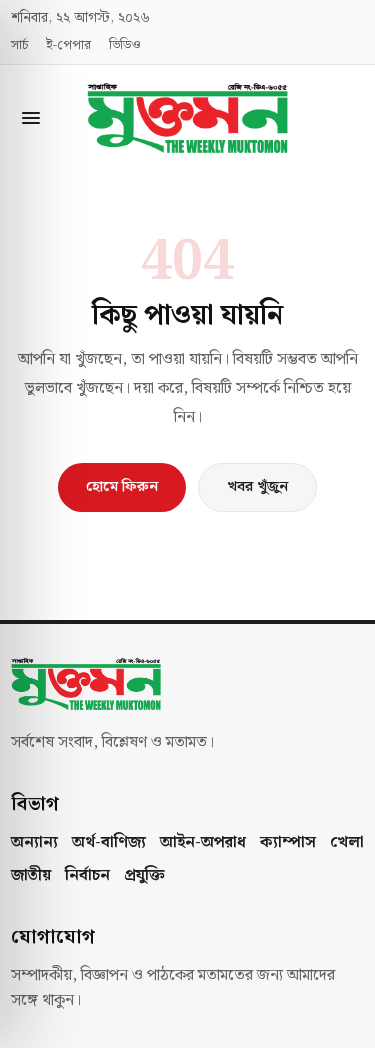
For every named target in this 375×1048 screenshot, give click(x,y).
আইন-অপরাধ (203, 843)
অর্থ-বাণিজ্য (109, 843)
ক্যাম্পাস (288, 843)
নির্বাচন (87, 876)
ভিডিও (125, 46)
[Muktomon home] (188, 118)
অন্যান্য (34, 843)
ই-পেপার (68, 46)
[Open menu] (31, 118)
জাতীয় (31, 876)
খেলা (347, 843)
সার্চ (19, 46)
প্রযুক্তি (144, 876)
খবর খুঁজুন (257, 487)
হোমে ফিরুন (122, 487)
